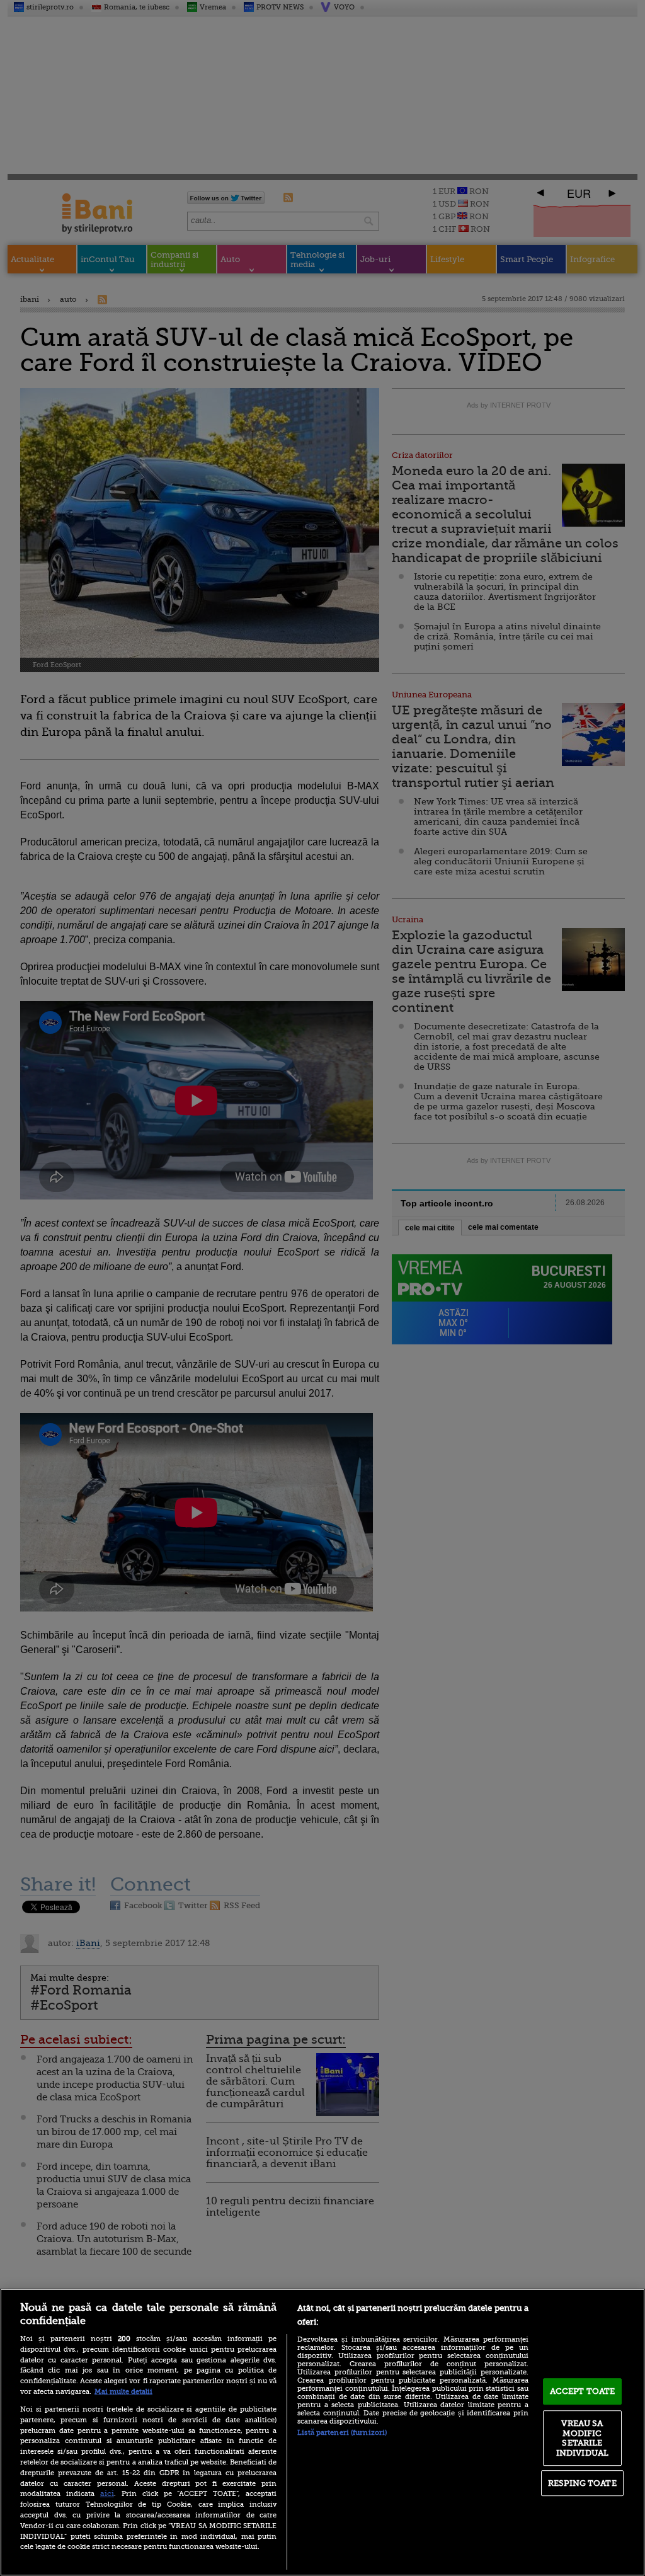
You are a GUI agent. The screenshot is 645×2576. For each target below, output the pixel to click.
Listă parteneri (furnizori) (342, 2433)
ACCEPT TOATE (583, 2391)
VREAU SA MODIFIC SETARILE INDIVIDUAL (582, 2438)
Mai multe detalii (123, 2392)
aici (107, 2493)
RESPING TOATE (582, 2483)
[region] (322, 2432)
